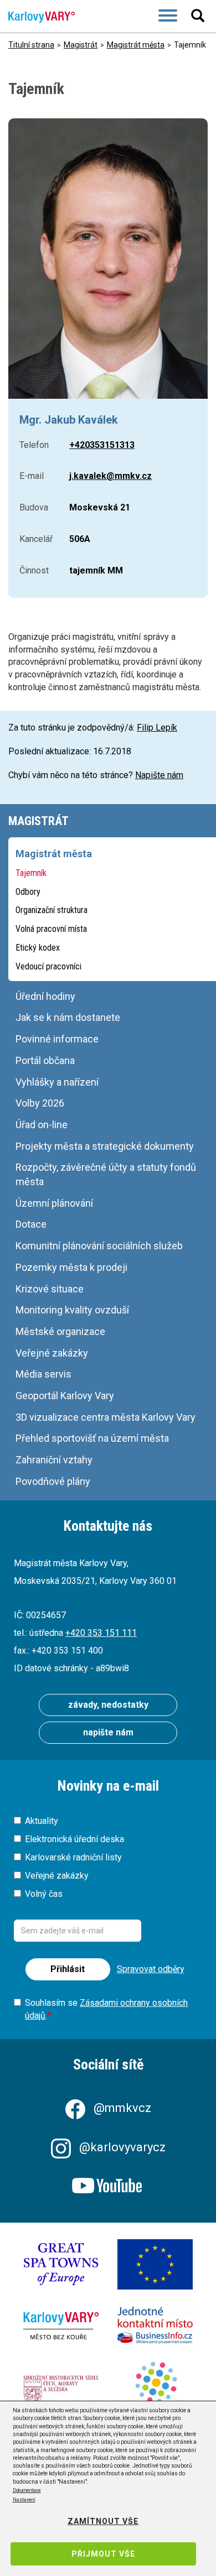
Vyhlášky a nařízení (57, 1082)
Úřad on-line (42, 1125)
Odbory (28, 892)
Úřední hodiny (45, 996)
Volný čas (44, 1894)
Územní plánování (54, 1203)
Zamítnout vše (103, 2521)
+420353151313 (102, 445)
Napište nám (159, 775)
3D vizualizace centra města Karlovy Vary (106, 1417)
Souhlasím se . (106, 2009)
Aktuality (42, 1821)
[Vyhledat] (199, 15)
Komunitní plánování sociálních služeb (99, 1246)
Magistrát (81, 45)
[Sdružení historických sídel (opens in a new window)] (61, 2390)
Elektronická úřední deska (74, 1839)
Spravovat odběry (151, 1969)
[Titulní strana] (37, 17)
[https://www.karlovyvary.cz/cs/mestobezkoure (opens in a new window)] (61, 2326)
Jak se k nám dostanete (68, 1017)
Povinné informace (57, 1039)
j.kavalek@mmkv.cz (110, 476)
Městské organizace (60, 1331)
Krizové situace (50, 1289)
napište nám (108, 1732)
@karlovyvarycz (122, 2147)
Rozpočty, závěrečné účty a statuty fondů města (106, 1174)
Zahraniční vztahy (54, 1460)
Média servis (43, 1374)
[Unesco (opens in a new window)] (61, 2264)
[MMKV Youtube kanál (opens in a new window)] (108, 2186)
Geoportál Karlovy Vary (65, 1396)
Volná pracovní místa (51, 929)
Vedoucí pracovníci (48, 966)
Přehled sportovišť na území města (92, 1438)
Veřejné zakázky (52, 1353)
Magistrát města (136, 45)
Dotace (31, 1224)
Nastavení (24, 2500)
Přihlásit (68, 1969)
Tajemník (31, 873)
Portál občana (45, 1060)
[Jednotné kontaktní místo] (155, 2325)
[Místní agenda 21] (155, 2391)
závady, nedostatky (108, 1705)
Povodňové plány (53, 1481)
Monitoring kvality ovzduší (72, 1310)
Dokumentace (27, 2490)
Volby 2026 (40, 1103)
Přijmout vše (103, 2554)
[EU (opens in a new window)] (155, 2264)
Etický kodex (38, 948)
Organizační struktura (52, 910)
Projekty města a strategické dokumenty (105, 1146)
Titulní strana (31, 45)
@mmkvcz (122, 2108)
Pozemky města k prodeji (71, 1267)
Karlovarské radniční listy (73, 1857)
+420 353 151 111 (101, 1633)
